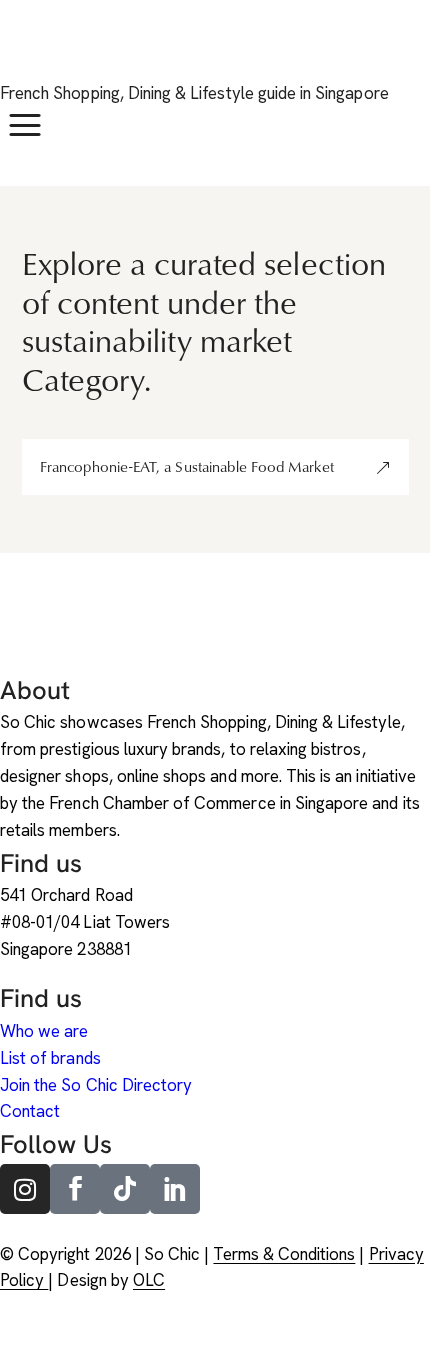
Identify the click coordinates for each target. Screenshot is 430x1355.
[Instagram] (25, 1189)
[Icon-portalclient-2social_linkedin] (175, 1189)
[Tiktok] (125, 1189)
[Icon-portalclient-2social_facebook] (75, 1189)
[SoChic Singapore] (25, 52)
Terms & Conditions (284, 1254)
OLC (149, 1280)
